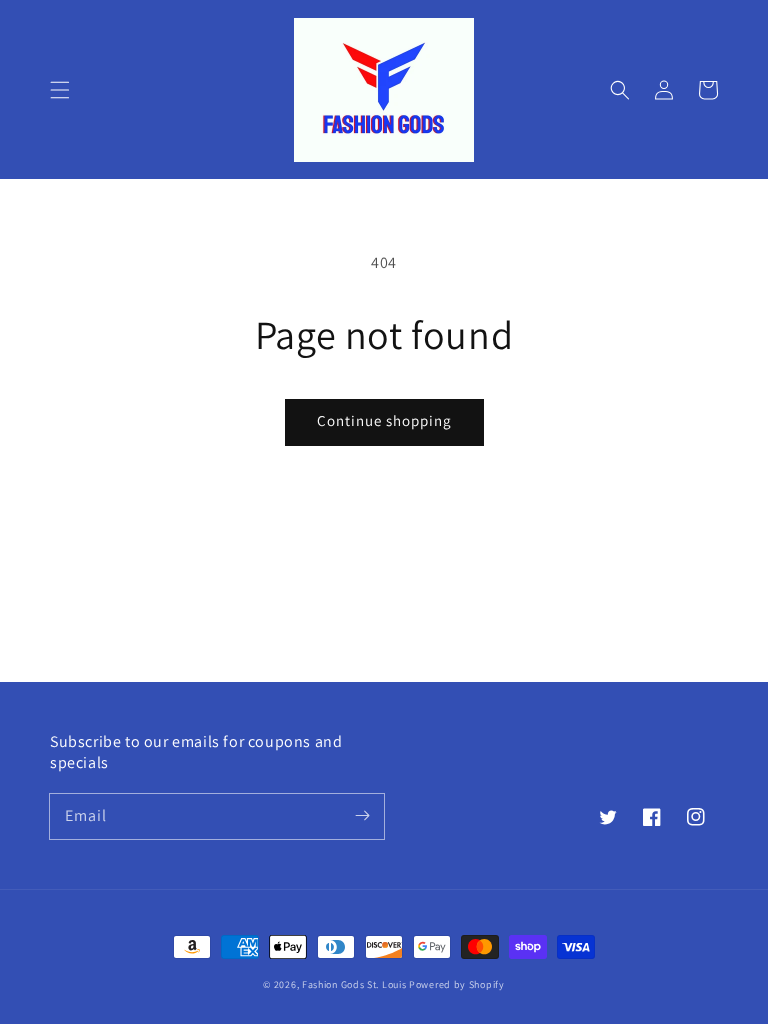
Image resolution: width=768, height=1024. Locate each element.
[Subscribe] (362, 816)
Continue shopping (384, 420)
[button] (60, 90)
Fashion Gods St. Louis (354, 984)
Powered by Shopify (457, 984)
